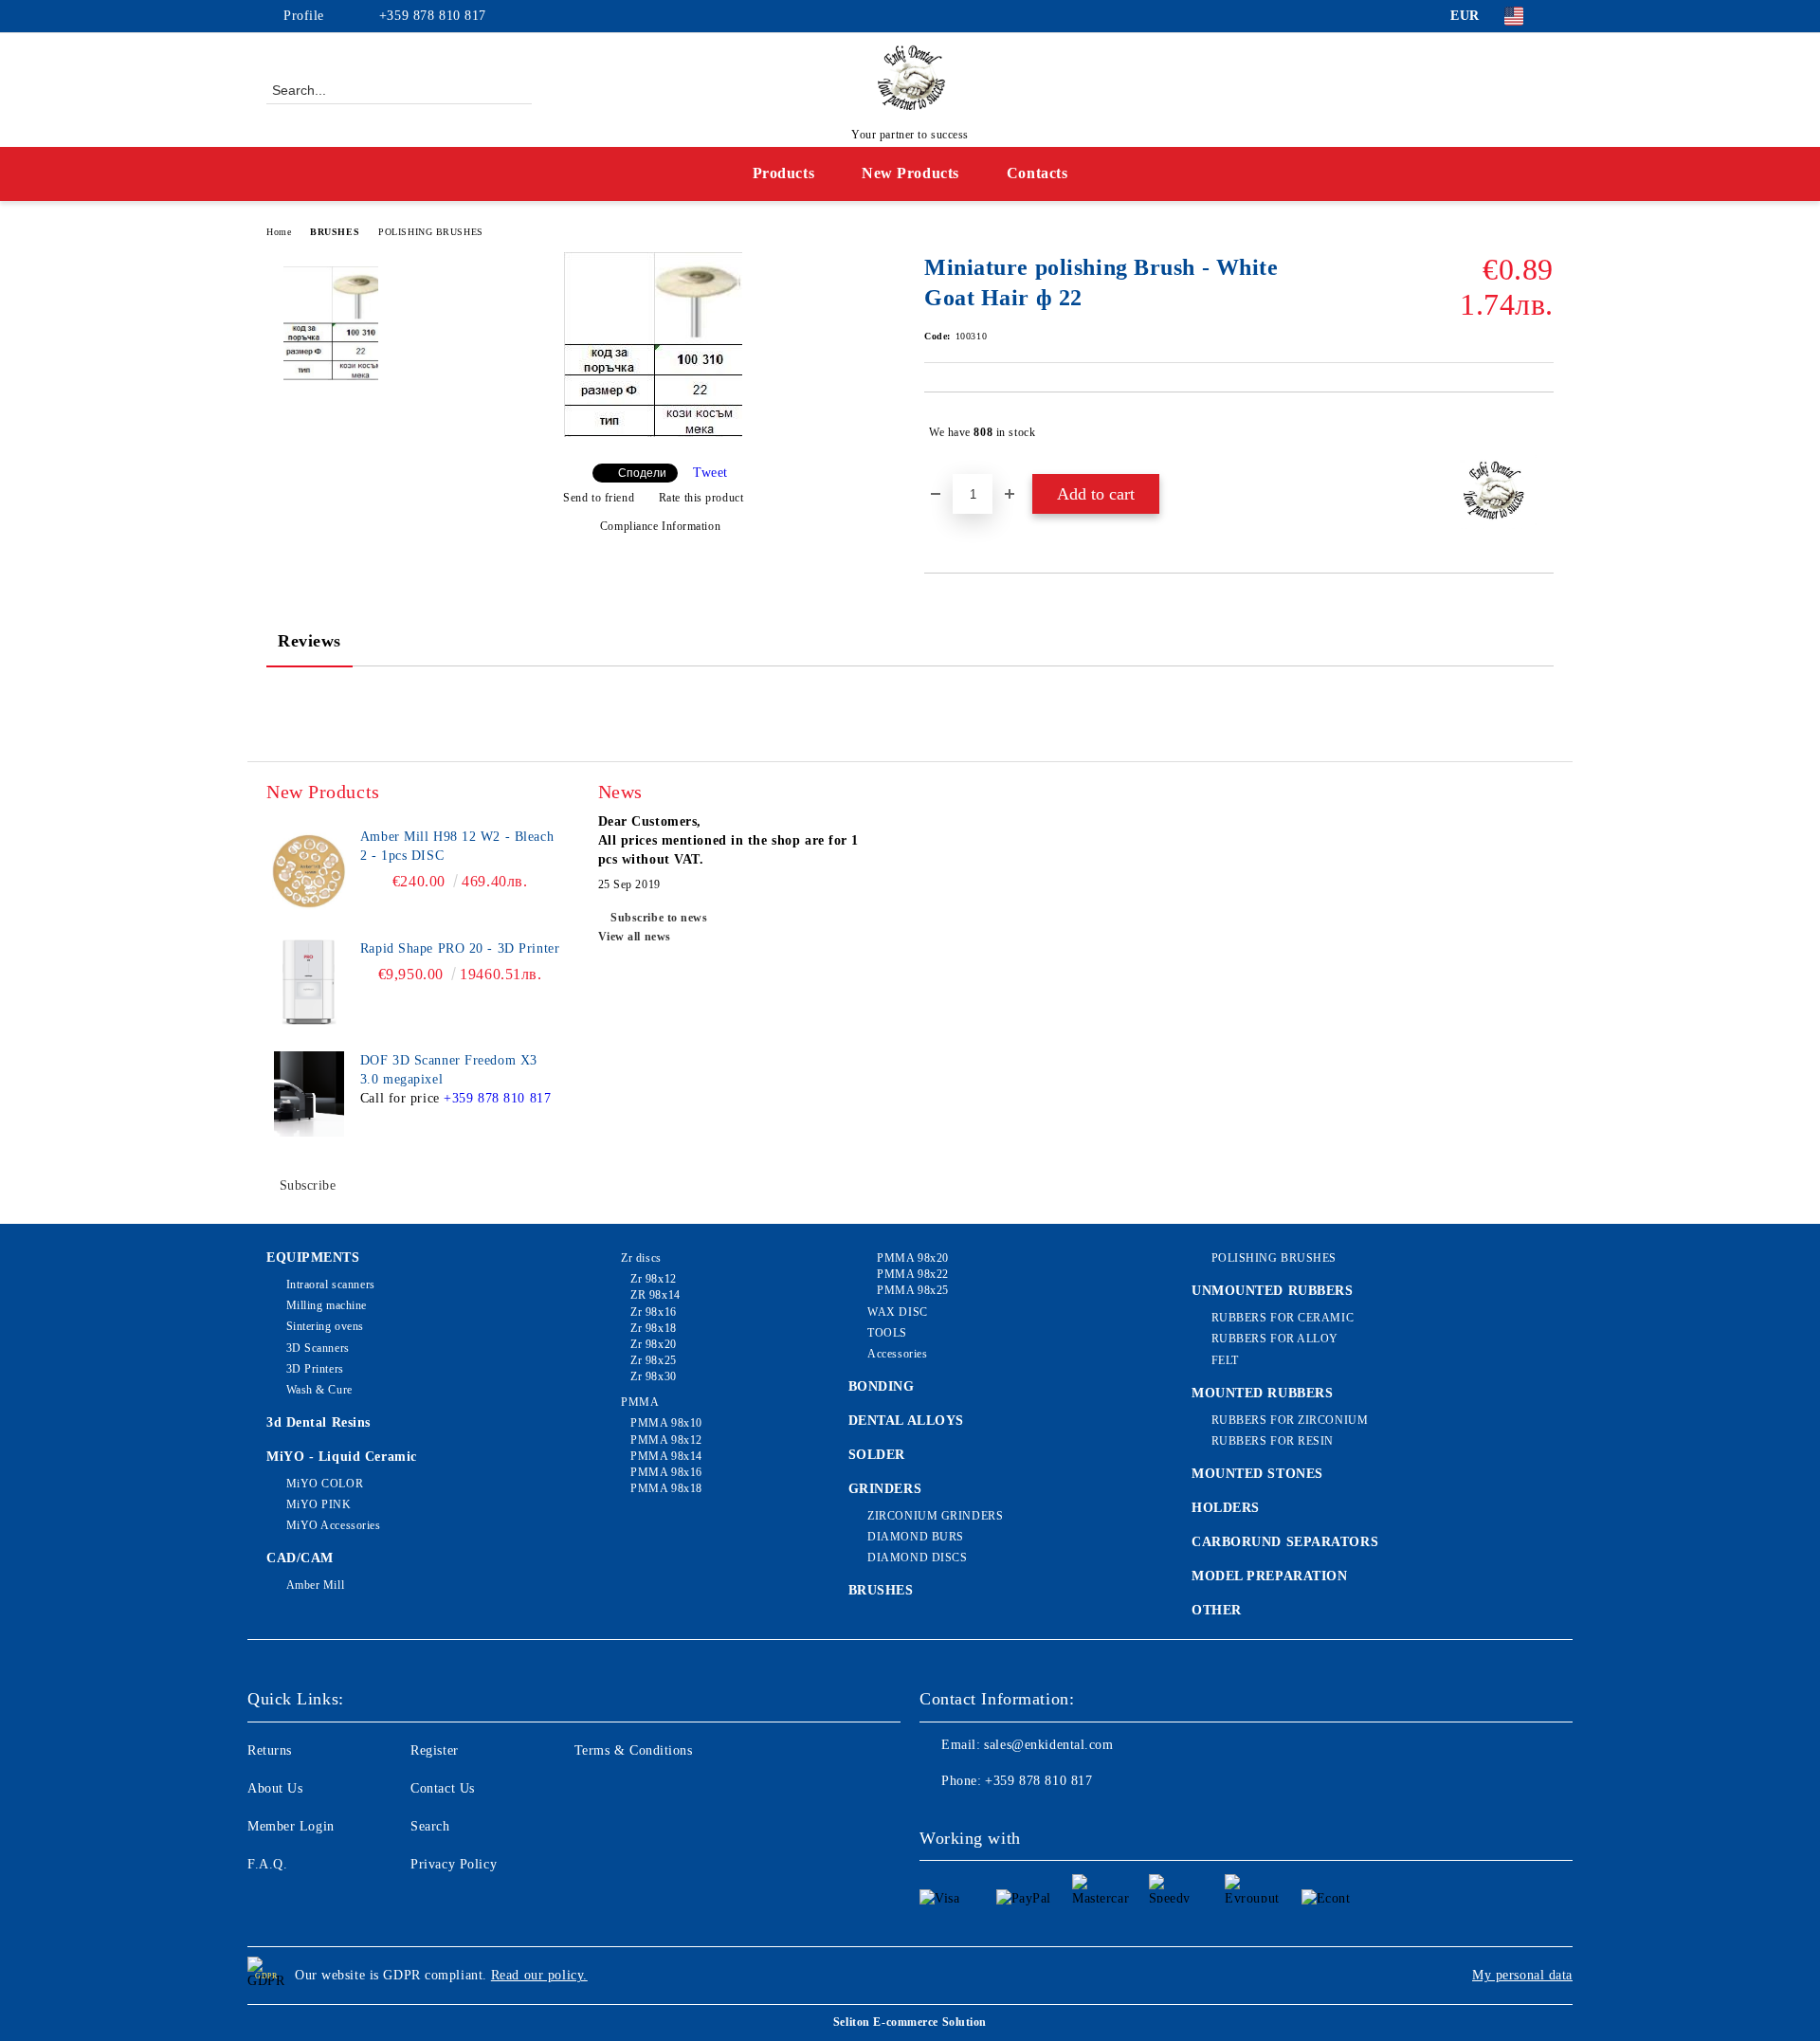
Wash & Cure (319, 1390)
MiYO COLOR (325, 1484)
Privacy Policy (454, 1864)
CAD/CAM (300, 1558)
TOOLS (887, 1333)
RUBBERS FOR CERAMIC (1283, 1318)
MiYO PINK (319, 1504)
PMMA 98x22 (913, 1274)
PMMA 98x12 (666, 1440)
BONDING (882, 1386)
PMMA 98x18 (666, 1488)
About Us (275, 1788)
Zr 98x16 (653, 1312)
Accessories (897, 1354)
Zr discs (641, 1258)
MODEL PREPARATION (1270, 1576)
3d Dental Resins (318, 1422)
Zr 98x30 (653, 1376)
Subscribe (308, 1185)
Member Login (291, 1826)
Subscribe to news (659, 918)
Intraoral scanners (331, 1285)
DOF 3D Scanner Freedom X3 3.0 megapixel (449, 1070)
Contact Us (443, 1788)
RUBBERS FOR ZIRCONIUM (1290, 1420)
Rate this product (701, 498)
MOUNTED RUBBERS (1262, 1393)
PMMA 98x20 (913, 1258)
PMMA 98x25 (913, 1290)
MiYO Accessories (334, 1525)
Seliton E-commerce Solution (910, 2022)
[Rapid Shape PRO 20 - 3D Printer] (309, 982)
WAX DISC (897, 1312)
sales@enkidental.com (1048, 1745)
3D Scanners (318, 1348)
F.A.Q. (267, 1864)
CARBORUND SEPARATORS (1285, 1542)
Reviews (309, 641)
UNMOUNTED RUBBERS (1273, 1291)
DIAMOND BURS (916, 1537)
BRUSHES (335, 232)
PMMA (640, 1402)
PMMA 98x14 (666, 1456)
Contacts (1037, 173)
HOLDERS (1226, 1508)
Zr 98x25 (653, 1360)
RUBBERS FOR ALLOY (1275, 1339)
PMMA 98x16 (666, 1472)
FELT (1225, 1360)
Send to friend (599, 498)
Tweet (710, 473)
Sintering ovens (325, 1326)
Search (430, 1826)
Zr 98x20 (653, 1344)
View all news (635, 937)
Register (434, 1750)
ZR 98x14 (655, 1295)
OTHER (1217, 1610)
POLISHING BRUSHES (431, 232)
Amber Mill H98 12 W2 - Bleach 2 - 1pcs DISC (457, 846)
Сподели (642, 473)
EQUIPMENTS (313, 1257)
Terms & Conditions (634, 1750)
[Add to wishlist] (1540, 432)
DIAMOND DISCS (917, 1558)
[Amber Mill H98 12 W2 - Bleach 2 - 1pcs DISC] (309, 870)
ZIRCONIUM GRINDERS (935, 1516)
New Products (910, 173)
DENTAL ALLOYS (906, 1421)
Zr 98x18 (653, 1328)
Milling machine (327, 1305)
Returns (270, 1750)
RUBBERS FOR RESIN (1273, 1441)
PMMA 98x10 (666, 1423)
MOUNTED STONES (1257, 1474)
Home (279, 232)
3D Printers (315, 1369)
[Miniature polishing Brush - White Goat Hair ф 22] (653, 433)
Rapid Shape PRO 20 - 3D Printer (460, 948)
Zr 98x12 (653, 1279)
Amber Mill (315, 1585)
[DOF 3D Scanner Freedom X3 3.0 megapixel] (309, 1094)
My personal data (1522, 1975)
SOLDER (877, 1455)
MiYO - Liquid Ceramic (342, 1457)
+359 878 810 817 (433, 16)
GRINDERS (885, 1489)
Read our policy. (539, 1975)
